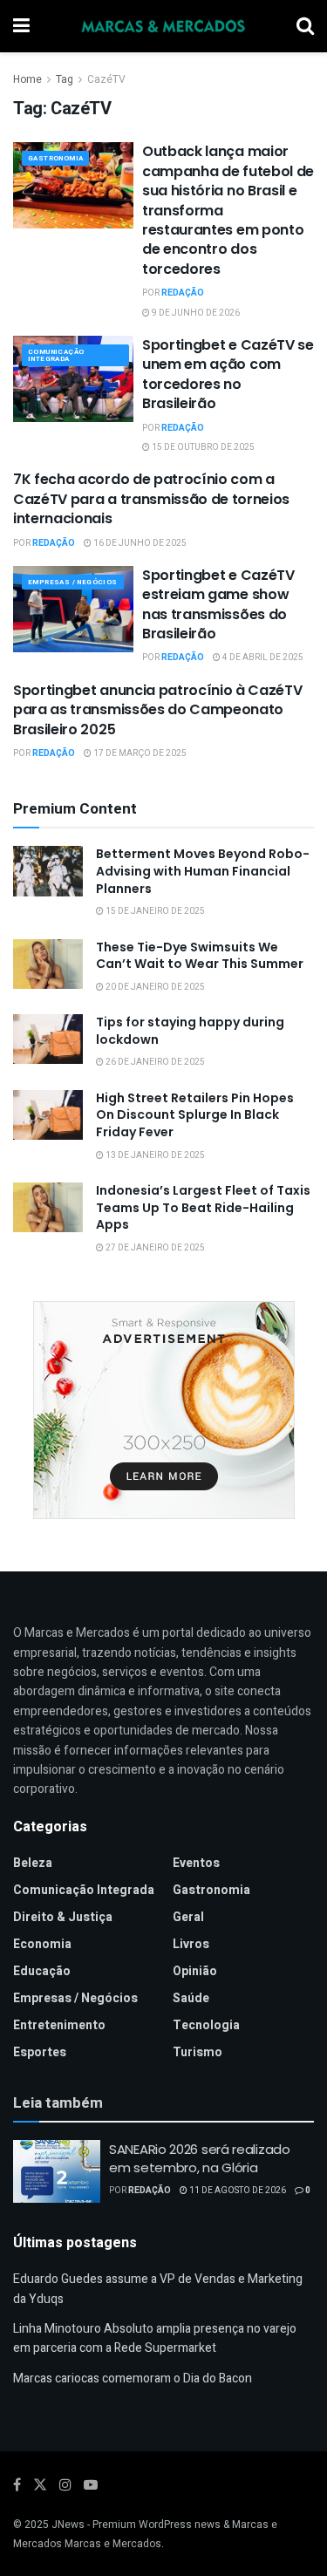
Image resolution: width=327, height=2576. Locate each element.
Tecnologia (206, 2025)
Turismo (198, 2052)
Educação (42, 1971)
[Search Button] (305, 26)
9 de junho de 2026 (195, 313)
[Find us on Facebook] (17, 2485)
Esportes (40, 2052)
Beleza (33, 1863)
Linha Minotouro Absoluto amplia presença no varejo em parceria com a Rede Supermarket (155, 2338)
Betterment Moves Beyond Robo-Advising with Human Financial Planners (203, 871)
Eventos (196, 1863)
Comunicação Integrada (56, 355)
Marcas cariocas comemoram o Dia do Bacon (133, 2378)
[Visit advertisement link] (163, 1410)
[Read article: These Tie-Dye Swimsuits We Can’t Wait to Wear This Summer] (48, 964)
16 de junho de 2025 (139, 543)
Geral (188, 1917)
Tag (65, 79)
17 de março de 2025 (139, 753)
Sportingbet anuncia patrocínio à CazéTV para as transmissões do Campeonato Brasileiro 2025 (158, 710)
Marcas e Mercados (113, 2544)
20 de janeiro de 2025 (154, 987)
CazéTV (106, 79)
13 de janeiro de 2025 (154, 1155)
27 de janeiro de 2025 (154, 1248)
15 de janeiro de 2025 (154, 911)
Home (27, 79)
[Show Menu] (21, 26)
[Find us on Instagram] (65, 2485)
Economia (42, 1944)
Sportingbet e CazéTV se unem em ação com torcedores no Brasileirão (228, 374)
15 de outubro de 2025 (202, 447)
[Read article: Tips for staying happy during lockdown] (48, 1039)
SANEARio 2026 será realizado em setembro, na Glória (200, 2158)
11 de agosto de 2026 (237, 2191)
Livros (191, 1944)
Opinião (195, 1971)
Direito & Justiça (63, 1917)
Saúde (191, 1998)
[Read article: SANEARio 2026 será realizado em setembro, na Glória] (57, 2171)
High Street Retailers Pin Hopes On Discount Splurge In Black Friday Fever (195, 1115)
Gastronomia (55, 158)
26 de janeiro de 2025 (154, 1062)
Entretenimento (59, 2025)
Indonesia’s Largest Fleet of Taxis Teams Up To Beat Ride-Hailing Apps (203, 1207)
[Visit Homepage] (163, 26)
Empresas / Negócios (73, 582)
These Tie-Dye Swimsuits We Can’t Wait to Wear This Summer (200, 956)
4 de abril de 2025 (262, 658)
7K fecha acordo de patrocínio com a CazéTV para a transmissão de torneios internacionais (151, 499)
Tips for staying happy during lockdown (190, 1031)
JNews (68, 2525)
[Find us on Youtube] (91, 2485)
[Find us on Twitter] (40, 2485)
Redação (183, 293)
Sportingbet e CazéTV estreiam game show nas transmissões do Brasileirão (218, 604)
